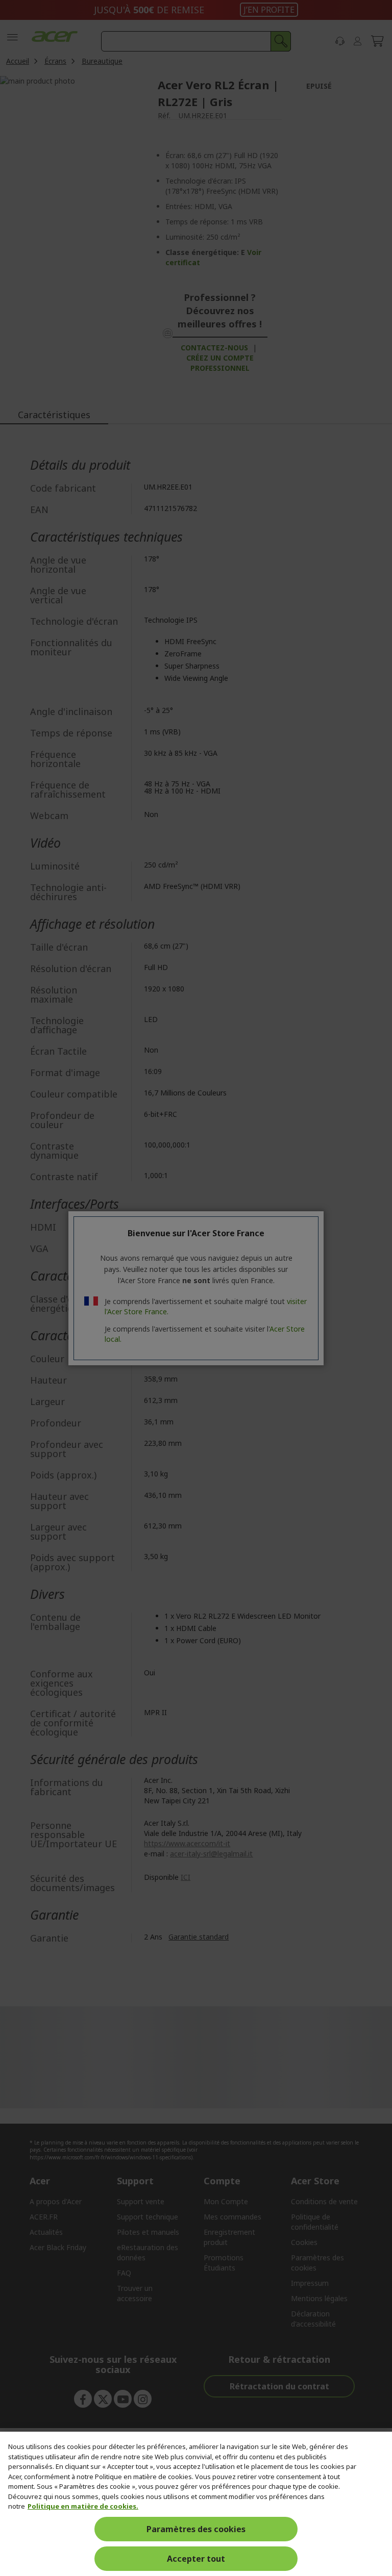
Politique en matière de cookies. (83, 2506)
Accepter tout (196, 2559)
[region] (196, 2504)
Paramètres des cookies (196, 2529)
